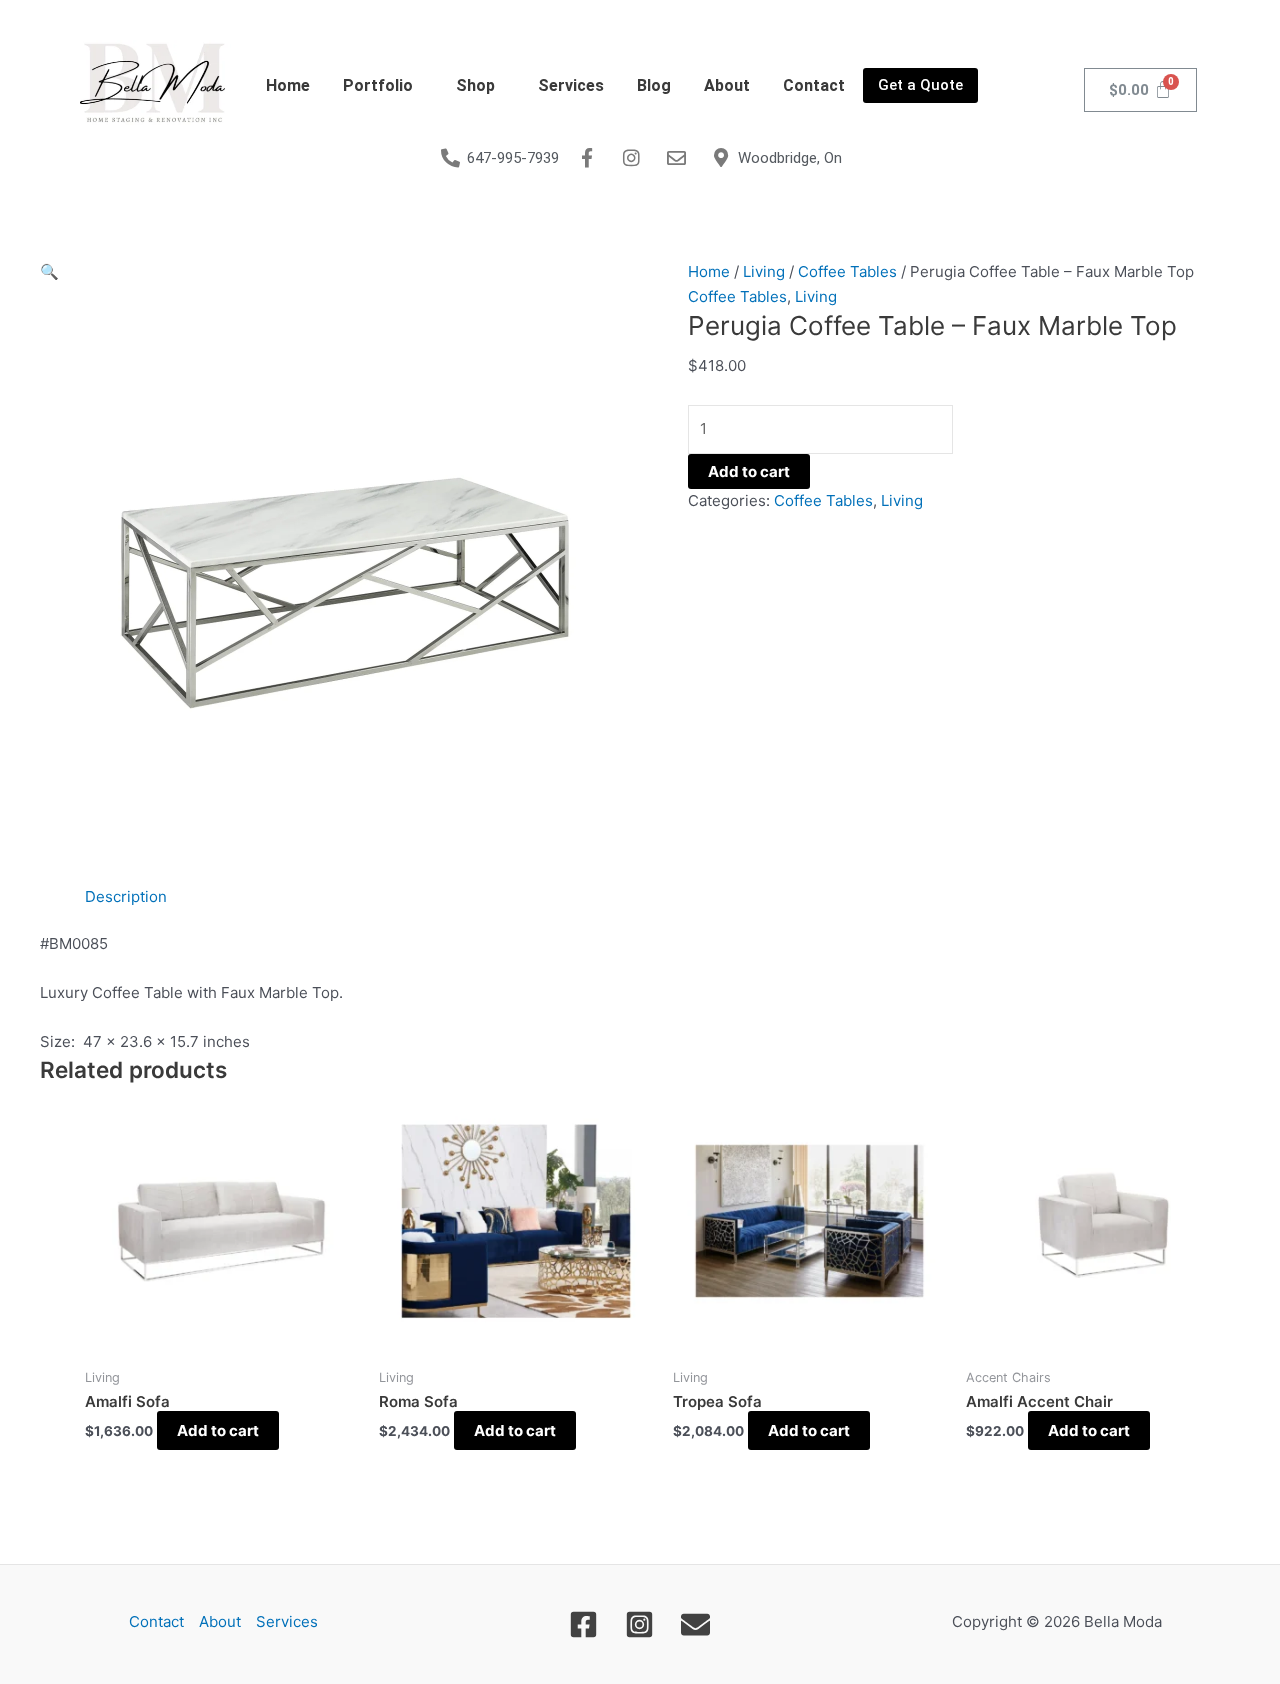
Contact (814, 85)
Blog (654, 85)
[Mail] (695, 1624)
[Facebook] (583, 1624)
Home (288, 85)
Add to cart (749, 471)
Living (764, 271)
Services (571, 85)
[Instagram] (639, 1624)
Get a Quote (920, 85)
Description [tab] (126, 896)
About (727, 85)
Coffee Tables (847, 271)
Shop (475, 85)
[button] (383, 86)
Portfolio (378, 85)
